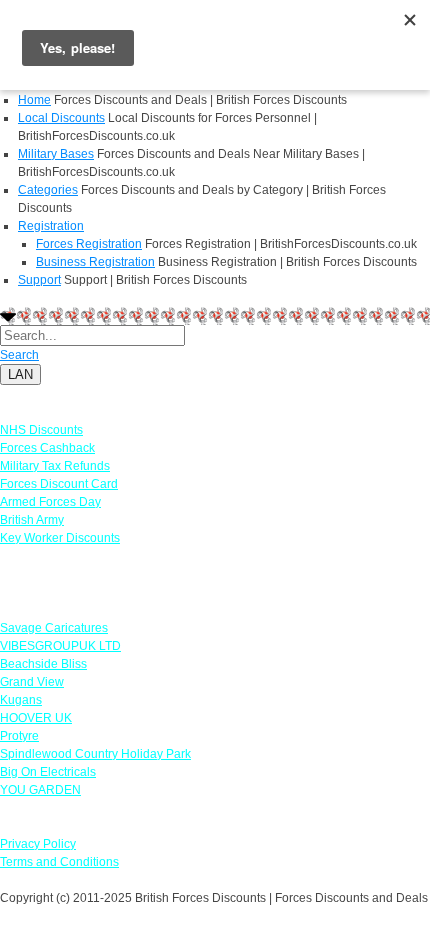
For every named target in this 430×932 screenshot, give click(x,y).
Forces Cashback (47, 448)
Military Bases (56, 154)
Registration (51, 226)
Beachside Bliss (43, 664)
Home (34, 100)
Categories (48, 190)
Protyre (19, 736)
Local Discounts (61, 118)
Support (39, 280)
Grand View (32, 682)
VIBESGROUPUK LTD (60, 646)
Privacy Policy (38, 844)
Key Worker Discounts (60, 538)
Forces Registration (89, 244)
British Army (32, 520)
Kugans (21, 700)
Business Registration (95, 262)
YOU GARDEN (40, 790)
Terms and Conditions (59, 862)
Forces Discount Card (59, 484)
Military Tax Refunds (55, 466)
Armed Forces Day (50, 502)
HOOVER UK (36, 718)
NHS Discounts (41, 430)
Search (19, 355)
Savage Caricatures (54, 628)
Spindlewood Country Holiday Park (95, 754)
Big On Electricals (48, 772)
